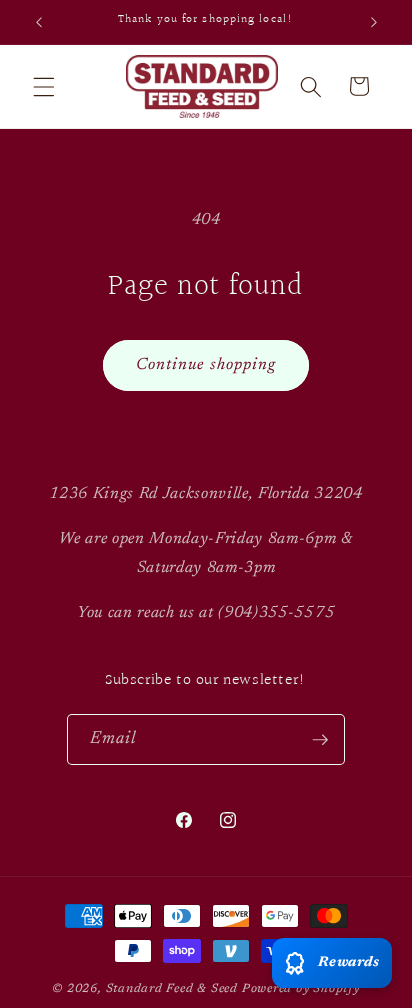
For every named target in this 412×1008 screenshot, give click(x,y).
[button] (44, 86)
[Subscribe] (320, 740)
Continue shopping (206, 365)
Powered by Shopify (301, 989)
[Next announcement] (374, 22)
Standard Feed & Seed (172, 989)
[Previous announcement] (39, 22)
